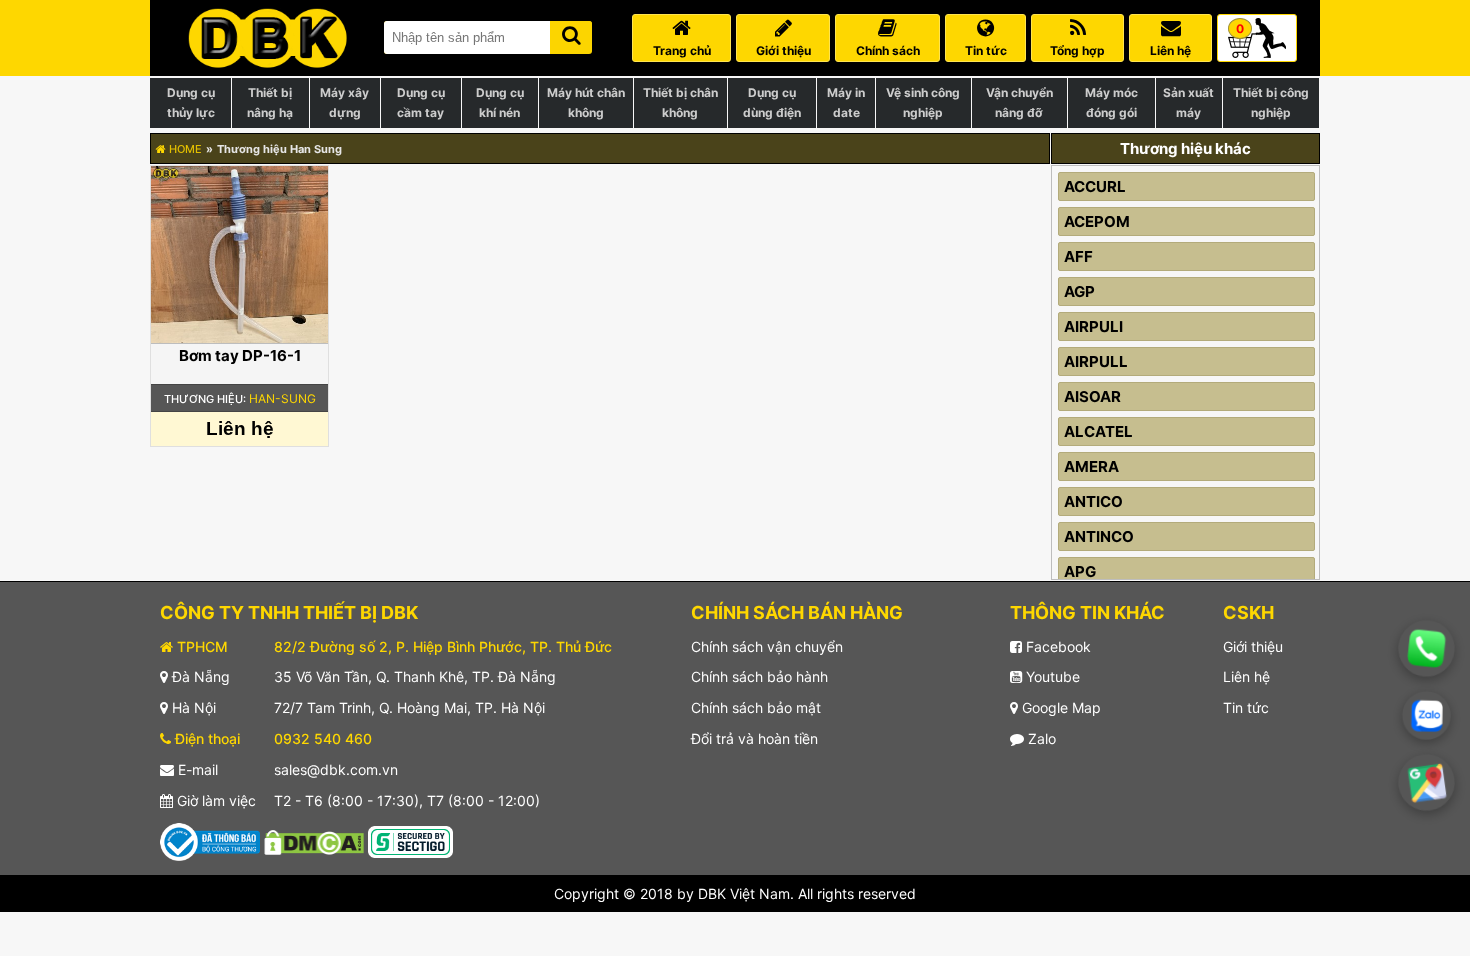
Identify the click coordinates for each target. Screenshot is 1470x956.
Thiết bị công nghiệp (1271, 102)
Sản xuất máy (1188, 102)
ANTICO (1093, 501)
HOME (184, 149)
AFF (1078, 256)
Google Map (1059, 707)
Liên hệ (1246, 676)
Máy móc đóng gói (1111, 102)
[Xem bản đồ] (1427, 783)
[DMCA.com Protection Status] (314, 840)
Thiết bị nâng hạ (270, 102)
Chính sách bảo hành (759, 676)
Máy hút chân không (586, 102)
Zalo (1040, 738)
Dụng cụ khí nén (500, 102)
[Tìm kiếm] (571, 33)
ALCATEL (1098, 431)
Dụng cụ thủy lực (191, 102)
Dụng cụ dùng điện (772, 102)
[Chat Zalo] (1426, 715)
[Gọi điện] (1426, 648)
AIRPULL (1096, 361)
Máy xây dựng (344, 102)
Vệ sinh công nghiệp (923, 102)
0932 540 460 (323, 738)
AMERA (1091, 466)
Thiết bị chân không (680, 102)
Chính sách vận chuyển (767, 646)
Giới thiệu (1253, 646)
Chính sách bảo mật (756, 707)
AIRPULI (1093, 326)
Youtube (1051, 676)
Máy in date (846, 102)
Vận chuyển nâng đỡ (1019, 102)
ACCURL (1095, 186)
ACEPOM (1097, 221)
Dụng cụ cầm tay (421, 102)
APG (1080, 571)
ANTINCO (1099, 536)
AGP (1079, 291)
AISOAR (1092, 396)
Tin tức (1246, 707)
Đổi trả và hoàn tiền (754, 738)
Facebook (1056, 646)
